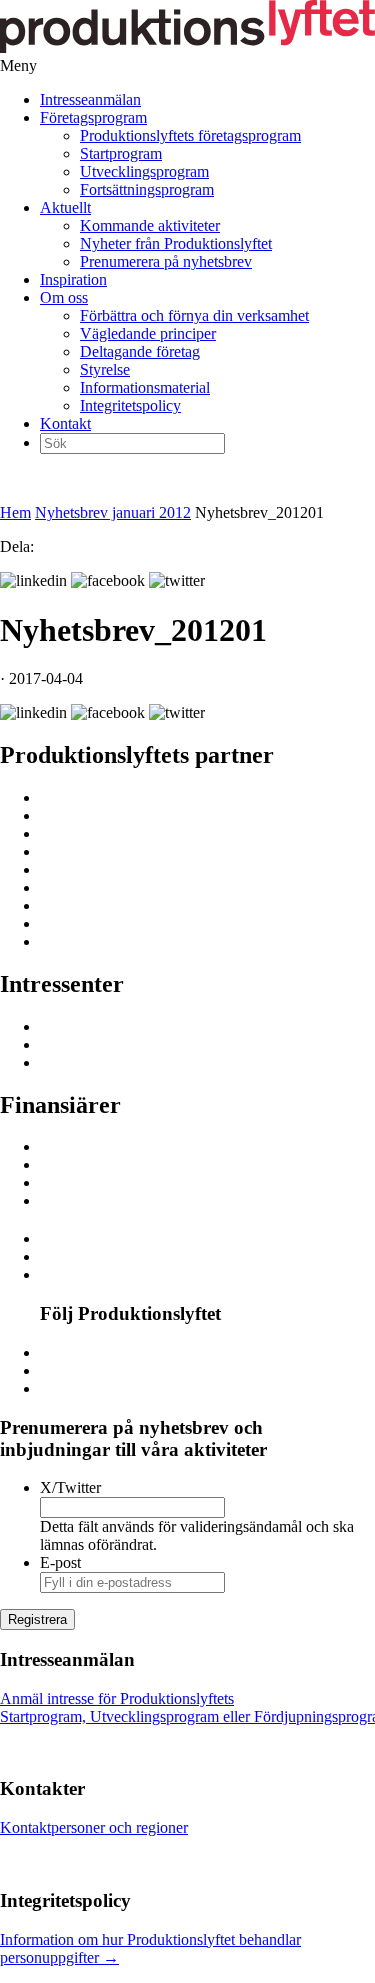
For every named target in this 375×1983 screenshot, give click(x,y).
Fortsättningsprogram (147, 189)
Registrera (37, 1619)
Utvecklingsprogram (144, 171)
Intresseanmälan (90, 99)
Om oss (64, 297)
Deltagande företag (140, 351)
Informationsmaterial (145, 387)
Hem (15, 512)
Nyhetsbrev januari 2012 (113, 512)
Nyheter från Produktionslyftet (176, 243)
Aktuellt (65, 207)
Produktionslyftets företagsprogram (190, 135)
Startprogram (121, 153)
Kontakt (65, 423)
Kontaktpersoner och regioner (94, 1827)
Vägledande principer (148, 333)
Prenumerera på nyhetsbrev (166, 261)
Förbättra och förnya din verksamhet (194, 315)
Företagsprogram (93, 117)
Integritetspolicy (130, 405)
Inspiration (73, 279)
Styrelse (105, 369)
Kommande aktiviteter (150, 225)
